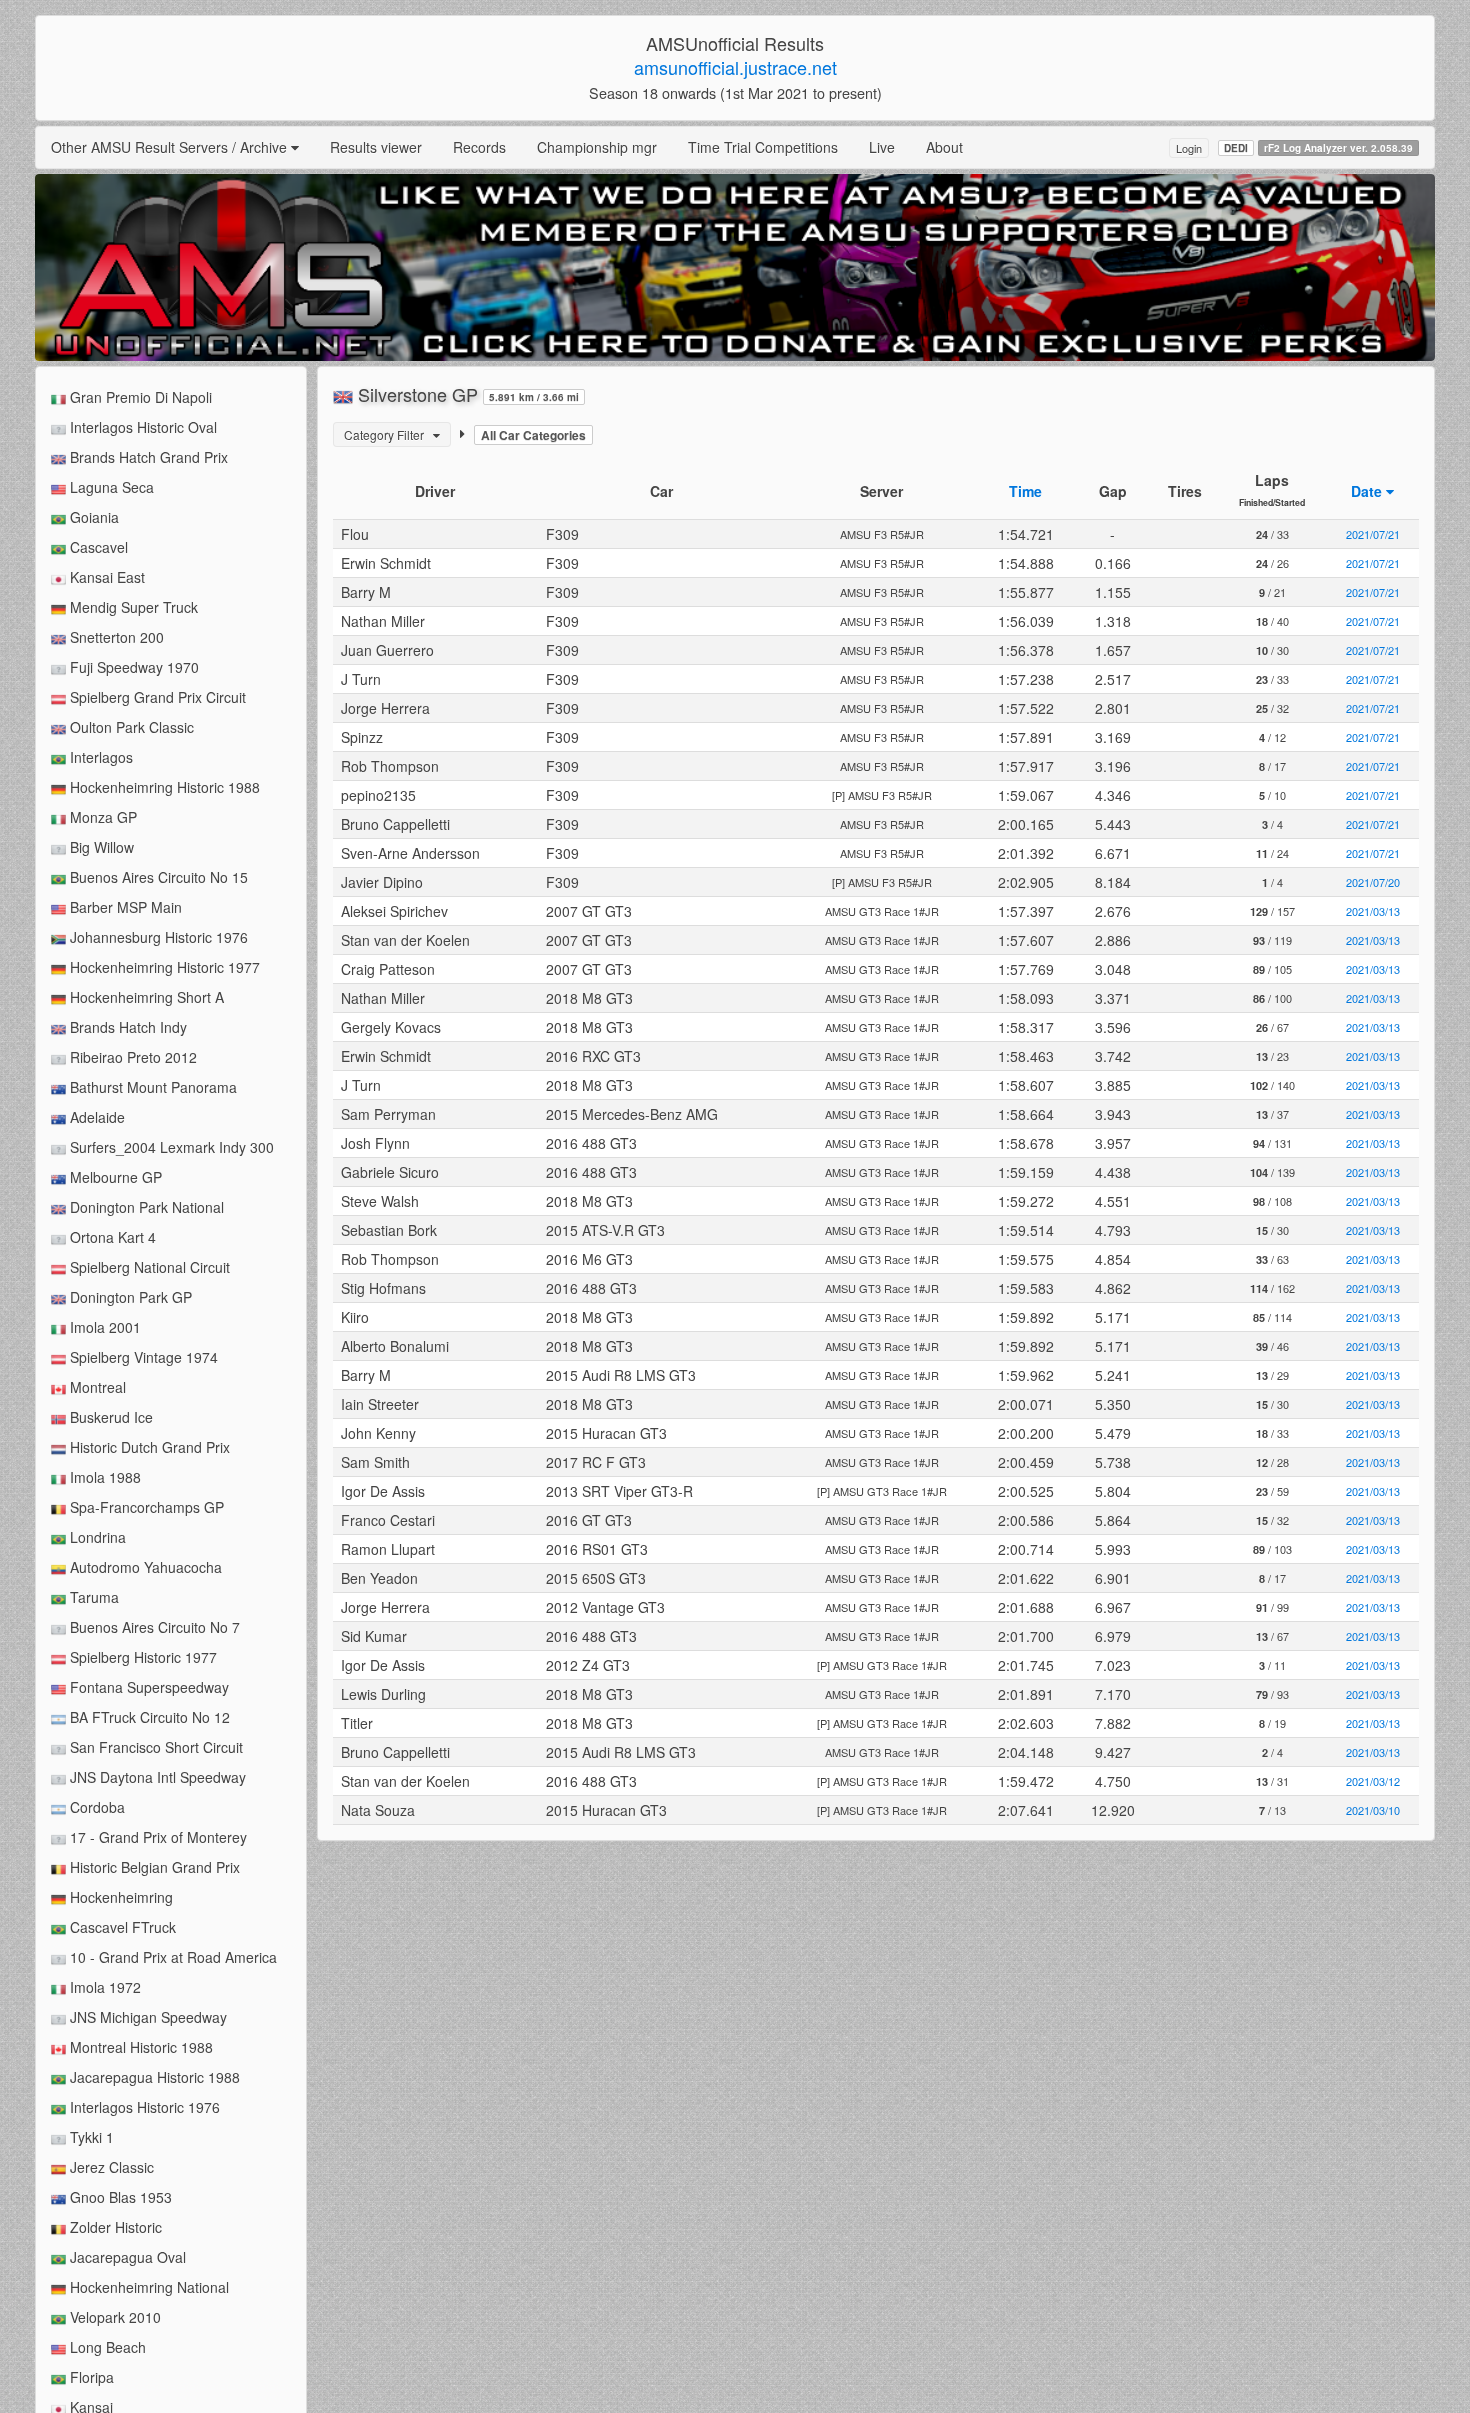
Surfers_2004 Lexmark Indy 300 (170, 1147)
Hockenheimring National (147, 2287)
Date (1368, 491)
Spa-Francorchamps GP (145, 1507)
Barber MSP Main (124, 907)
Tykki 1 (90, 2137)
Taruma (92, 1597)
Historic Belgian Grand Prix (153, 1867)
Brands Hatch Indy (126, 1027)
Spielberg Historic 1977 (141, 1657)
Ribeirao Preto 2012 (131, 1057)
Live (882, 147)
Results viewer (376, 147)
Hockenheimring (119, 1897)
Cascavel (97, 547)
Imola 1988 (103, 1477)
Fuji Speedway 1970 (132, 667)
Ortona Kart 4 (111, 1237)
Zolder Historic (114, 2227)
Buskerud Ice (109, 1417)
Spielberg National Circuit (148, 1267)
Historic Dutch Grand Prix (148, 1447)
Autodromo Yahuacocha (144, 1567)
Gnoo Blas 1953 (119, 2197)
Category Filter (388, 434)
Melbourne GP (114, 1177)
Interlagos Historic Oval (141, 427)
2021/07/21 (1373, 534)
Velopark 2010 (113, 2317)
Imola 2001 (103, 1327)
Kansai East (105, 577)
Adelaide (95, 1117)
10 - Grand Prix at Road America (171, 1957)
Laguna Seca (110, 487)
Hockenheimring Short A (145, 997)
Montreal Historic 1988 (139, 2047)
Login (1189, 148)
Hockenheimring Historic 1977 (163, 967)
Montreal (96, 1387)
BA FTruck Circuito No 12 (148, 1717)
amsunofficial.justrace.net (735, 67)
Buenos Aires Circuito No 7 (153, 1627)
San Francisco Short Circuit (154, 1747)
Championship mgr (597, 147)
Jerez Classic (110, 2167)
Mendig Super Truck (132, 607)
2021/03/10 (1373, 1810)
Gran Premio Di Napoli (139, 397)
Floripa (90, 2377)
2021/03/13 (1373, 911)
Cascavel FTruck (121, 1927)
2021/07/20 (1373, 882)
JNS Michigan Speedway (146, 2017)
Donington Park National (145, 1207)
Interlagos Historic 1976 (143, 2107)
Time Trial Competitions (763, 147)
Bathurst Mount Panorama (151, 1087)
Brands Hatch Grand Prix (147, 457)
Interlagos (99, 757)
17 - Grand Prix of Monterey (156, 1837)
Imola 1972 (103, 1987)
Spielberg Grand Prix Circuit (156, 697)
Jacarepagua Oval (126, 2257)
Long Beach (106, 2347)
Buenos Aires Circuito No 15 (157, 877)
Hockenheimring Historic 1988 (163, 787)
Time (1025, 491)
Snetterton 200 (115, 637)
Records (479, 147)
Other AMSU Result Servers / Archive (171, 147)
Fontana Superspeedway (147, 1687)
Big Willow (100, 847)
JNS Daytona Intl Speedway (156, 1777)
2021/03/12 (1373, 1781)
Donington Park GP (129, 1297)
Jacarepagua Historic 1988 (153, 2077)
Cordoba (95, 1807)
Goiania (92, 517)
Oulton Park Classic (130, 727)
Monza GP (101, 817)
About (944, 147)
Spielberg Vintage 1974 (142, 1357)
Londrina (96, 1537)
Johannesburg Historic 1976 (157, 937)
